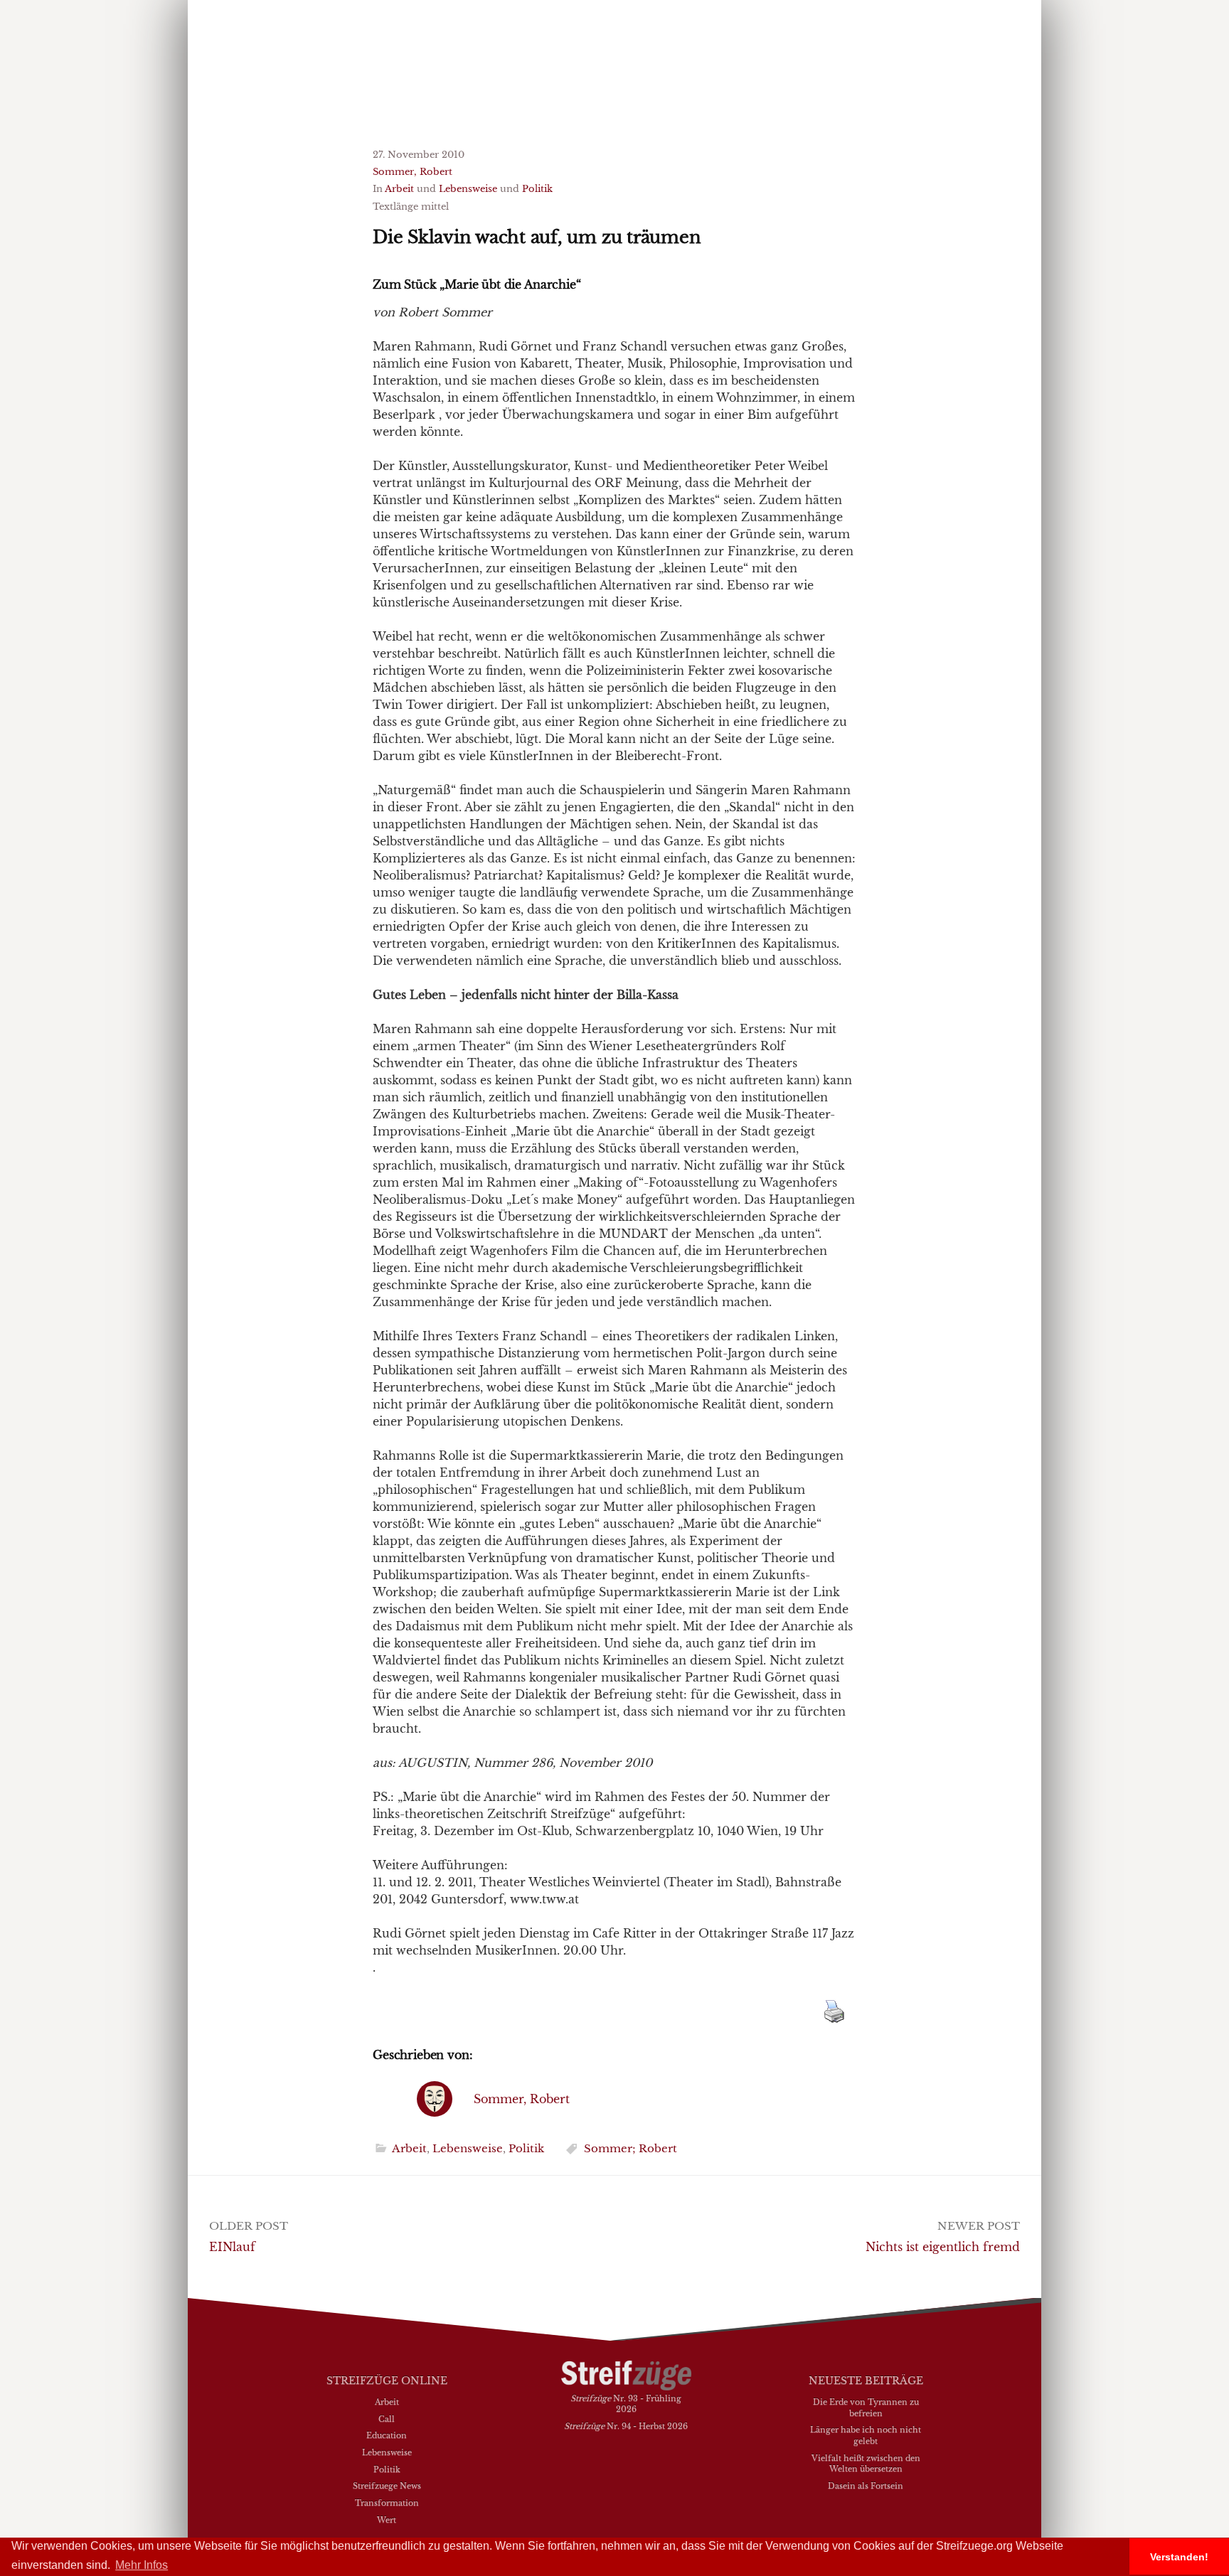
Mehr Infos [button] (142, 2565)
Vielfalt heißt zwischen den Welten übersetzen (866, 2464)
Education (387, 2435)
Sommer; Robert (631, 2148)
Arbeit (399, 189)
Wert (387, 2520)
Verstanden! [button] (1179, 2557)
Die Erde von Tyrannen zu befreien (866, 2407)
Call (387, 2419)
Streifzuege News (387, 2486)
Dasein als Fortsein (866, 2486)
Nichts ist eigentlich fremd (943, 2247)
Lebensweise (468, 189)
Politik (537, 189)
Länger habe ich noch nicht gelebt (866, 2435)
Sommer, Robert (413, 172)
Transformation (387, 2503)
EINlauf (232, 2247)
